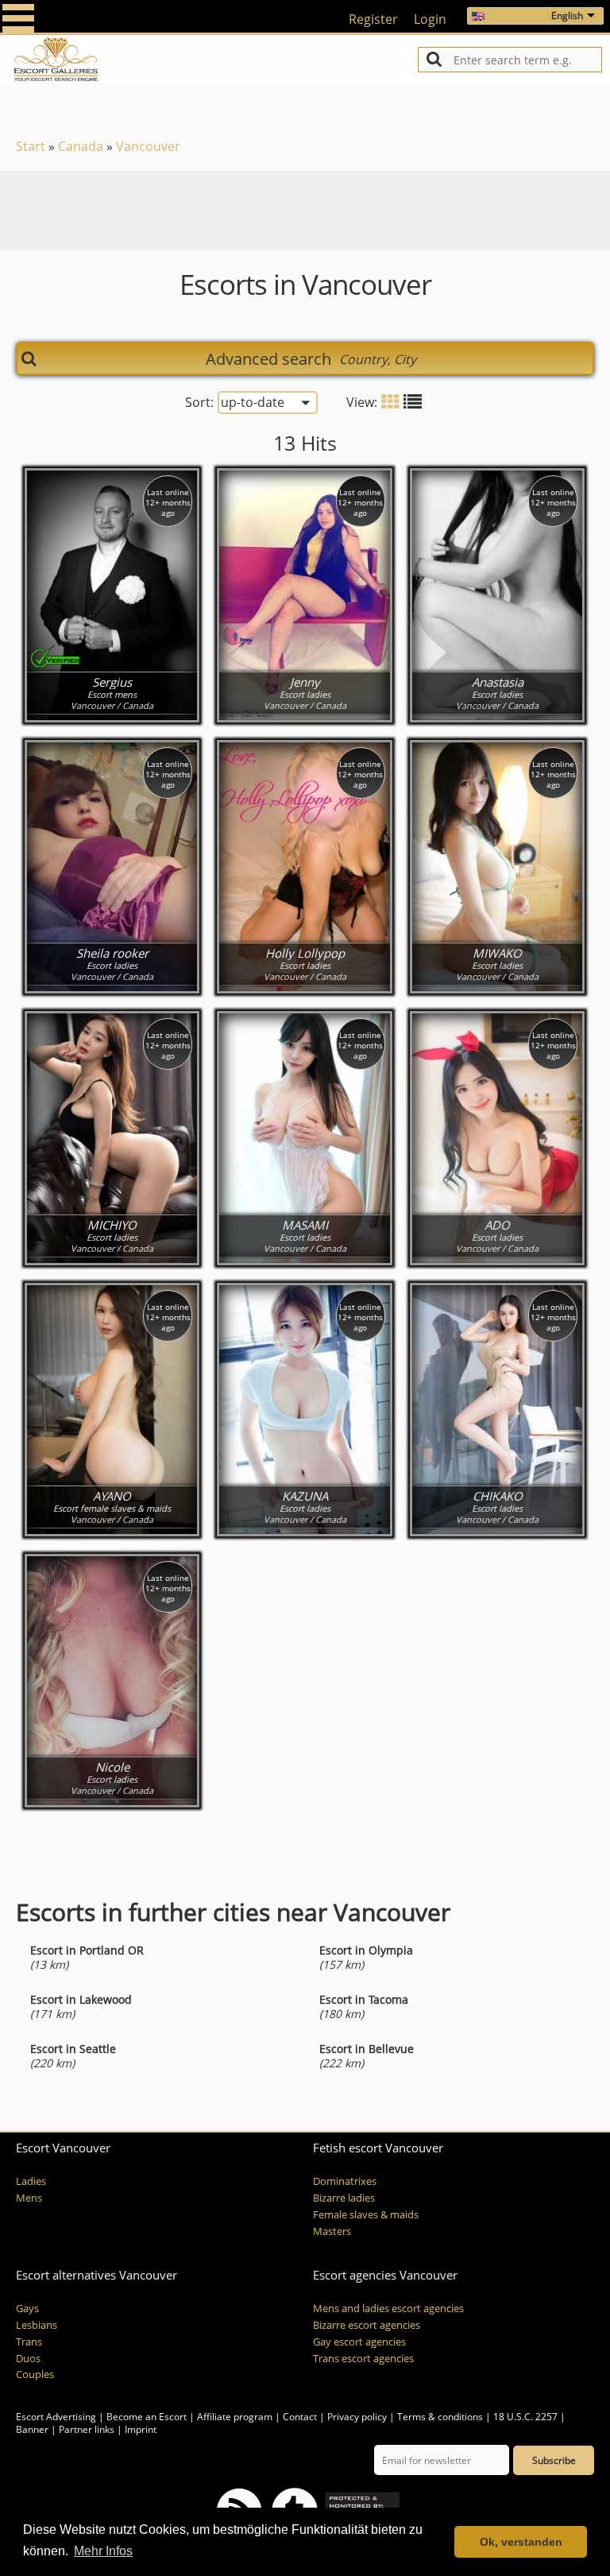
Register (373, 19)
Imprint (141, 2429)
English (567, 15)
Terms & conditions (440, 2417)
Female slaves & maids (366, 2215)
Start (31, 146)
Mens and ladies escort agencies (388, 2309)
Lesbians (37, 2325)
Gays (27, 2309)
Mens (29, 2198)
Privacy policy (357, 2417)
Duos (28, 2359)
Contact (300, 2417)
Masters (332, 2231)
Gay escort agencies (359, 2342)
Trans (29, 2342)
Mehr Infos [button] (103, 2551)
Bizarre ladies (344, 2198)
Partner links (87, 2429)
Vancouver (148, 146)
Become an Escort (147, 2417)
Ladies (31, 2181)
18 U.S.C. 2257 (525, 2417)
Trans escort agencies (363, 2359)
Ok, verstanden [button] (521, 2542)
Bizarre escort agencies (367, 2325)
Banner (32, 2429)
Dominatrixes (345, 2181)
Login (430, 19)
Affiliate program (235, 2417)
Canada (81, 146)
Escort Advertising (56, 2417)
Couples (35, 2375)
